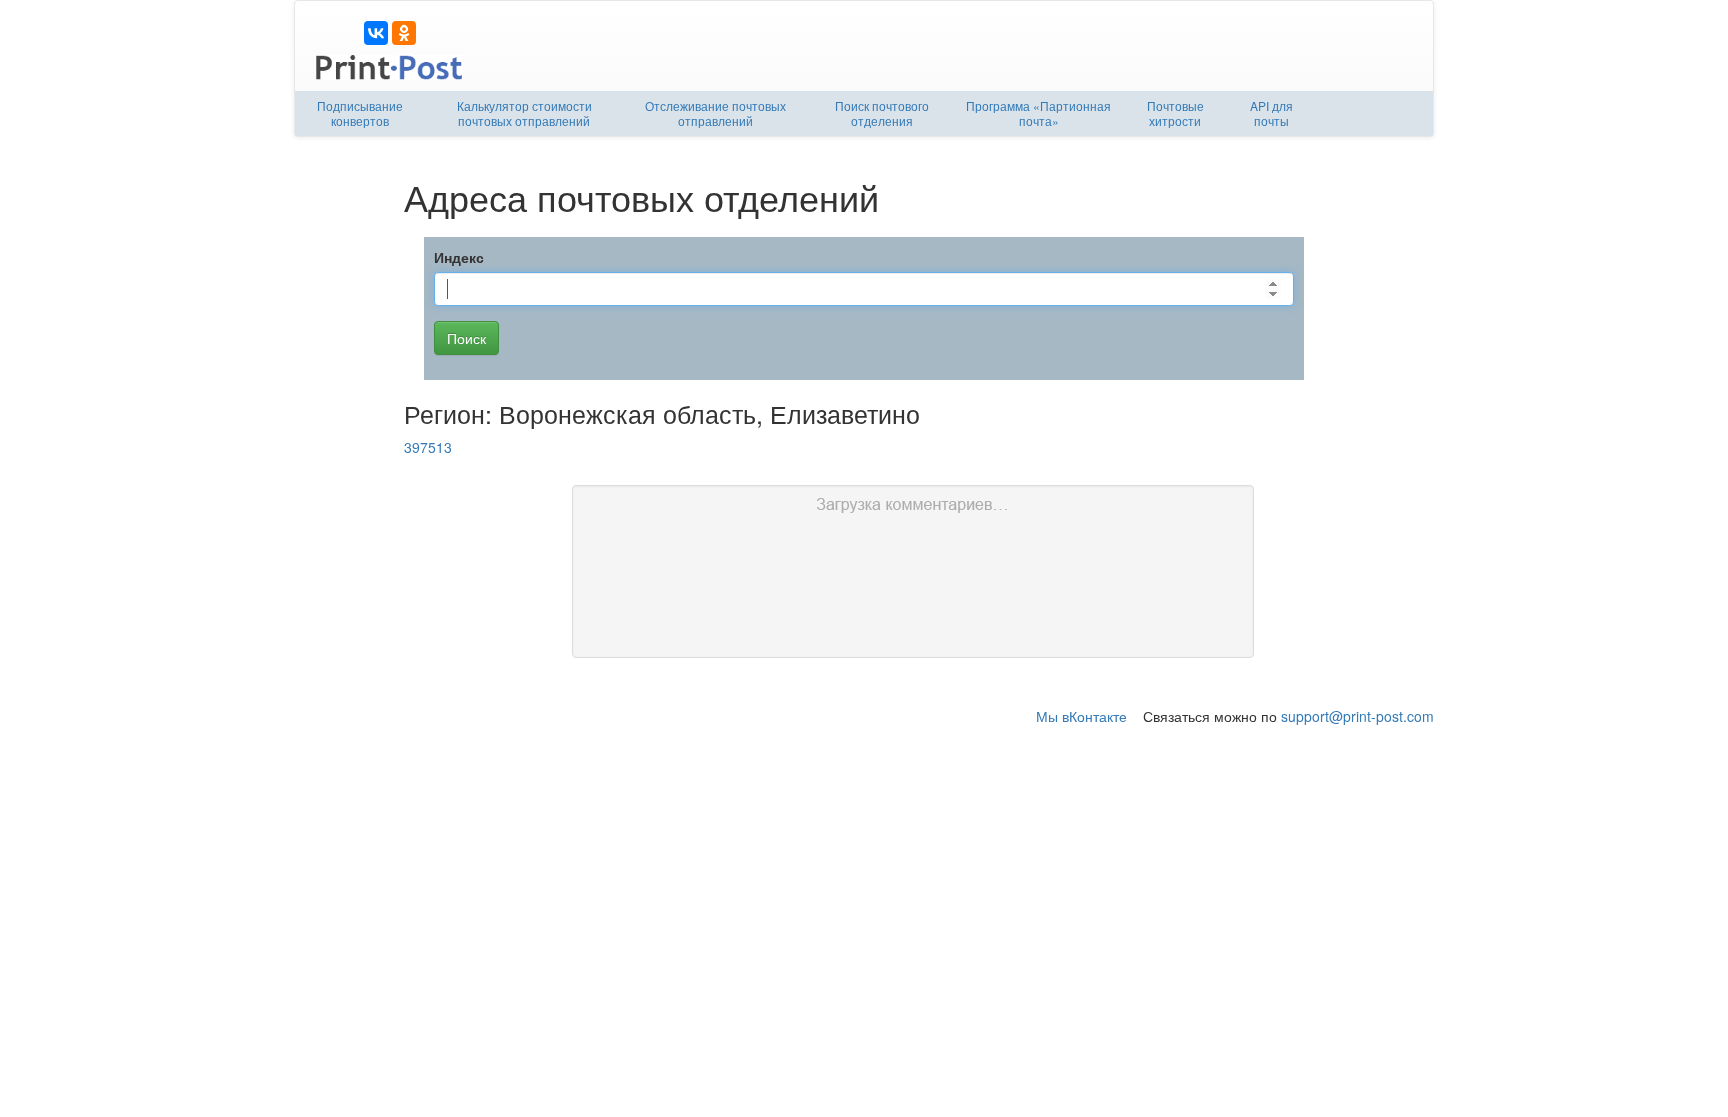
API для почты (1271, 113)
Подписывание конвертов (360, 113)
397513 (428, 447)
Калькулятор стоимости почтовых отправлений (524, 113)
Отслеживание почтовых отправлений (715, 113)
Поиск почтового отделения (882, 113)
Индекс (459, 257)
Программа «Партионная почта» (1038, 113)
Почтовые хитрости (1175, 113)
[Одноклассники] (404, 33)
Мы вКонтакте (1081, 716)
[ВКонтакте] (376, 33)
